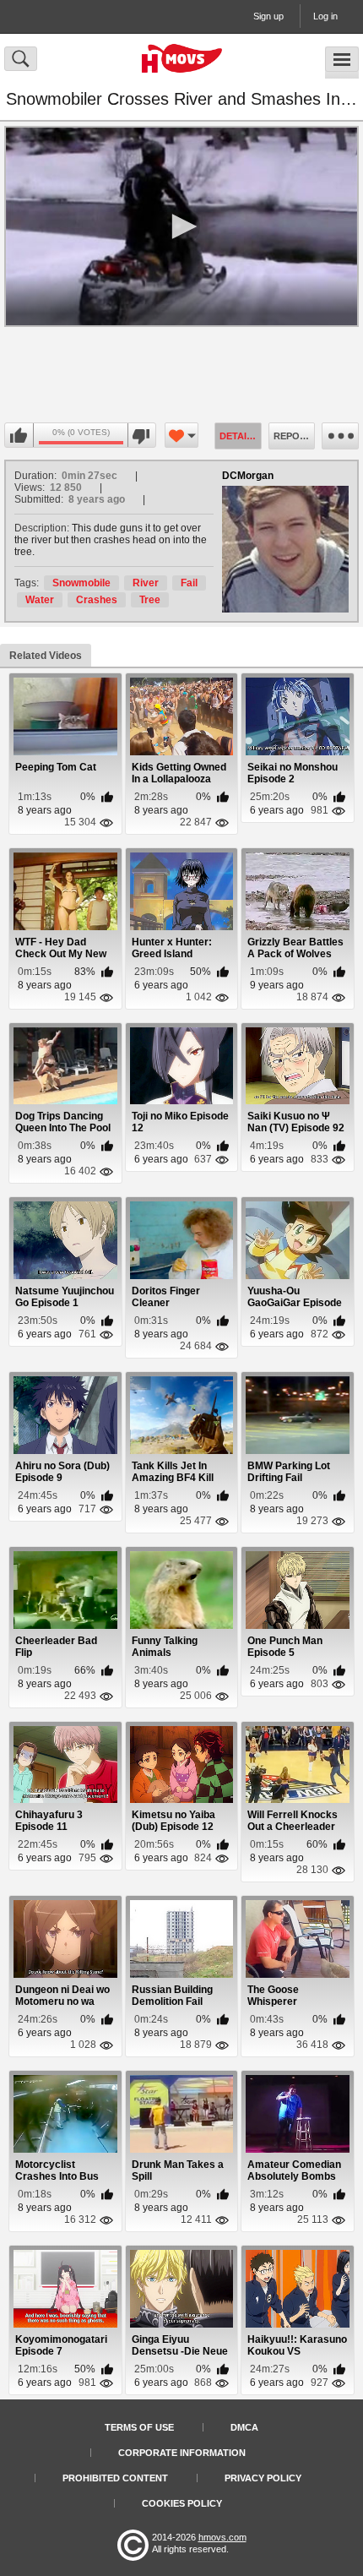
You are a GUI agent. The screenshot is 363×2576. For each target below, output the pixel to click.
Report (293, 436)
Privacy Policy (263, 2478)
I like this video (19, 436)
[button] (181, 226)
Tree (150, 600)
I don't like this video (141, 436)
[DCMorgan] (285, 549)
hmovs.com (222, 2537)
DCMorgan (248, 476)
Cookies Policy (182, 2503)
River (146, 583)
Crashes (97, 600)
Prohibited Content (115, 2478)
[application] (181, 226)
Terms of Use (139, 2427)
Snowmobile (81, 583)
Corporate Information (182, 2453)
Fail (189, 583)
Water (40, 600)
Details (239, 436)
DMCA (244, 2427)
